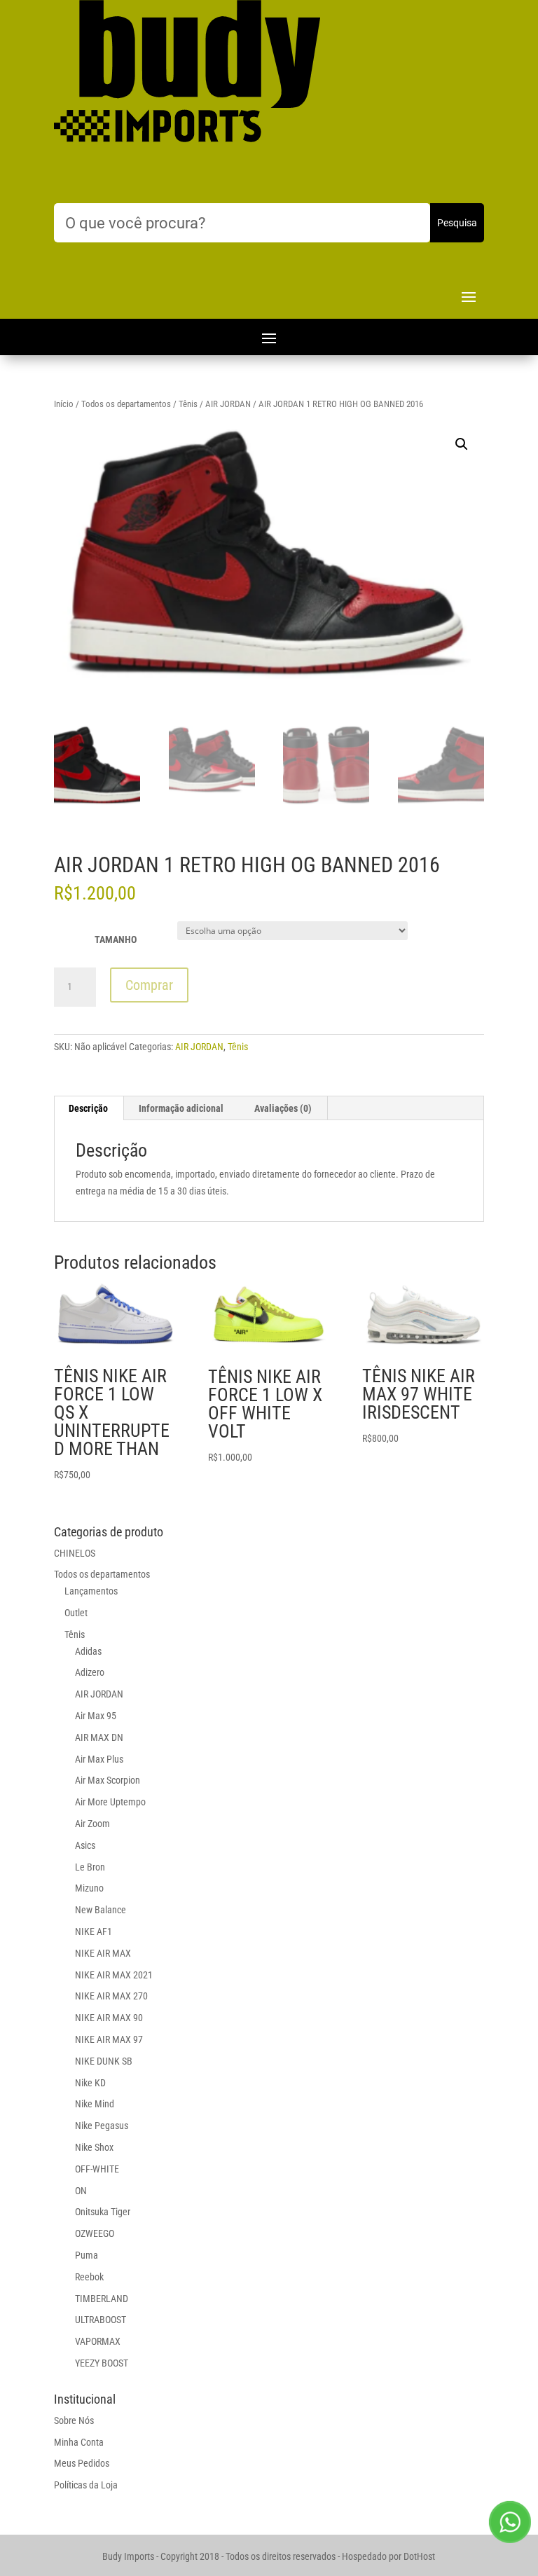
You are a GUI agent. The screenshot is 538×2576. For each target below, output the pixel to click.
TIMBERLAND (102, 2299)
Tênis (188, 404)
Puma (87, 2255)
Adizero (90, 1672)
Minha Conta (79, 2442)
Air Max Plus (99, 1759)
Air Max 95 (96, 1716)
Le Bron (90, 1867)
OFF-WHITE (97, 2169)
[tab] (89, 1108)
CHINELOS (75, 1553)
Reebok (89, 2277)
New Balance (101, 1910)
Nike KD (90, 2083)
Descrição (88, 1108)
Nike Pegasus (102, 2126)
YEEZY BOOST (102, 2363)
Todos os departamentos (126, 404)
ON (81, 2191)
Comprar (149, 985)
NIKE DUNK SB (104, 2061)
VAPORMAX (98, 2341)
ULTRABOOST (101, 2320)
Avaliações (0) (283, 1108)
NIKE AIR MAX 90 (109, 2018)
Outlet (76, 1613)
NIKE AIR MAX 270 (111, 1996)
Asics (85, 1845)
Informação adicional (181, 1108)
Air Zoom (92, 1824)
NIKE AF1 (94, 1931)
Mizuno (89, 1888)
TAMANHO (116, 939)
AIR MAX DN (99, 1737)
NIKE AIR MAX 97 (109, 2039)
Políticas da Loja (86, 2485)
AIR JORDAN (228, 404)
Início (64, 404)
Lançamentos (91, 1591)
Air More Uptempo (110, 1802)
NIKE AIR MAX (103, 1953)
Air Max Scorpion (108, 1780)
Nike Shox (94, 2147)
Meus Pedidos (82, 2463)
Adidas (88, 1651)
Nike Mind (95, 2104)
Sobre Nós (74, 2420)
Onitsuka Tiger (103, 2212)
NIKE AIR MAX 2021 (114, 1975)
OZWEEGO (95, 2233)
